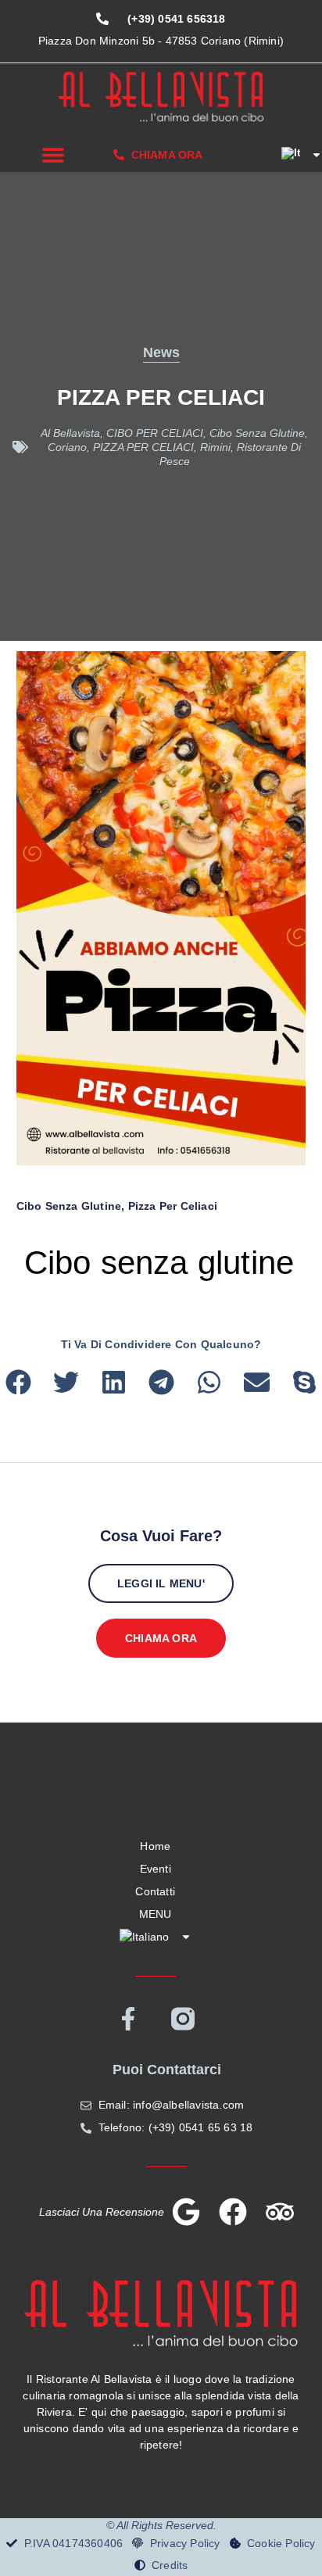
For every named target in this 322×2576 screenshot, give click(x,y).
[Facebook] (233, 2212)
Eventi (156, 1869)
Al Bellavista (70, 433)
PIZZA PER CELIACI (143, 447)
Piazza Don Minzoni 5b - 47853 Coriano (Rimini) (161, 41)
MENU (156, 1914)
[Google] (186, 2212)
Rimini (215, 447)
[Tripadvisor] (280, 2212)
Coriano (67, 447)
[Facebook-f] (128, 2019)
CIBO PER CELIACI (155, 433)
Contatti (155, 1891)
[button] (53, 154)
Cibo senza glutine (257, 433)
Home (155, 1846)
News (161, 352)
